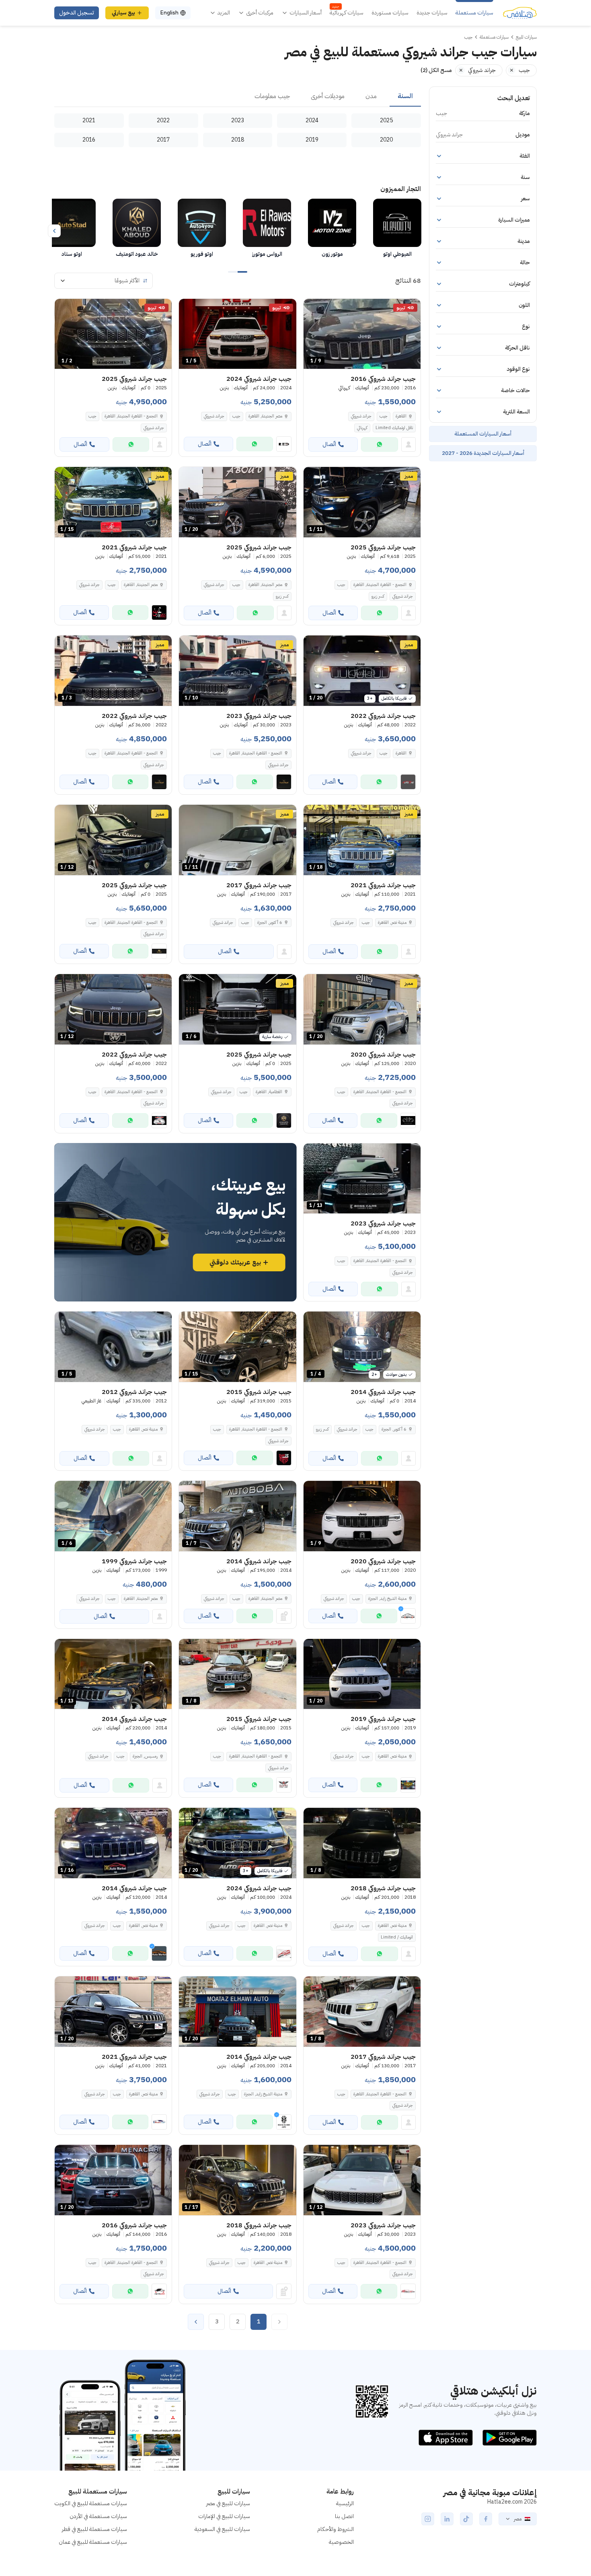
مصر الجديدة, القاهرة (265, 416)
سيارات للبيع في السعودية (222, 2529)
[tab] (405, 97)
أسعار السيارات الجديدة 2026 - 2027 (483, 453)
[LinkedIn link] (447, 2519)
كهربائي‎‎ (362, 428)
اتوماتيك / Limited (397, 1937)
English (169, 13)
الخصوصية (341, 2542)
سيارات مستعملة (474, 13)
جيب (384, 416)
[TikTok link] (466, 2519)
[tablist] (238, 97)
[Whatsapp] (380, 444)
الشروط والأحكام (336, 2529)
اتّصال (329, 444)
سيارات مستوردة (390, 13)
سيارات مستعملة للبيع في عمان (93, 2542)
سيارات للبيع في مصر (228, 2503)
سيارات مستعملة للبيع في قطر (94, 2529)
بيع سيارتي (123, 13)
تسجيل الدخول (77, 13)
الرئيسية (345, 2503)
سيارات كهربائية (347, 13)
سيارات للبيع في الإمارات (224, 2516)
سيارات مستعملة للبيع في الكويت (91, 2503)
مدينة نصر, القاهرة (392, 922)
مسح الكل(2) (436, 70)
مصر (518, 2519)
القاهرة (401, 416)
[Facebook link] (486, 2519)
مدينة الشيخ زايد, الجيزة (387, 1598)
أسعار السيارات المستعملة (483, 434)
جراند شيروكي (361, 416)
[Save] (313, 308)
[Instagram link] (428, 2519)
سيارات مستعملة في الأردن (98, 2516)
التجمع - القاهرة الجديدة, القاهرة (380, 585)
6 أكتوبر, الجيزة (270, 922)
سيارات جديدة (432, 13)
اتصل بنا (344, 2516)
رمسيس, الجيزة (145, 1756)
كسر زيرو (378, 596)
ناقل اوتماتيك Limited (394, 428)
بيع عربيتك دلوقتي (235, 1262)
